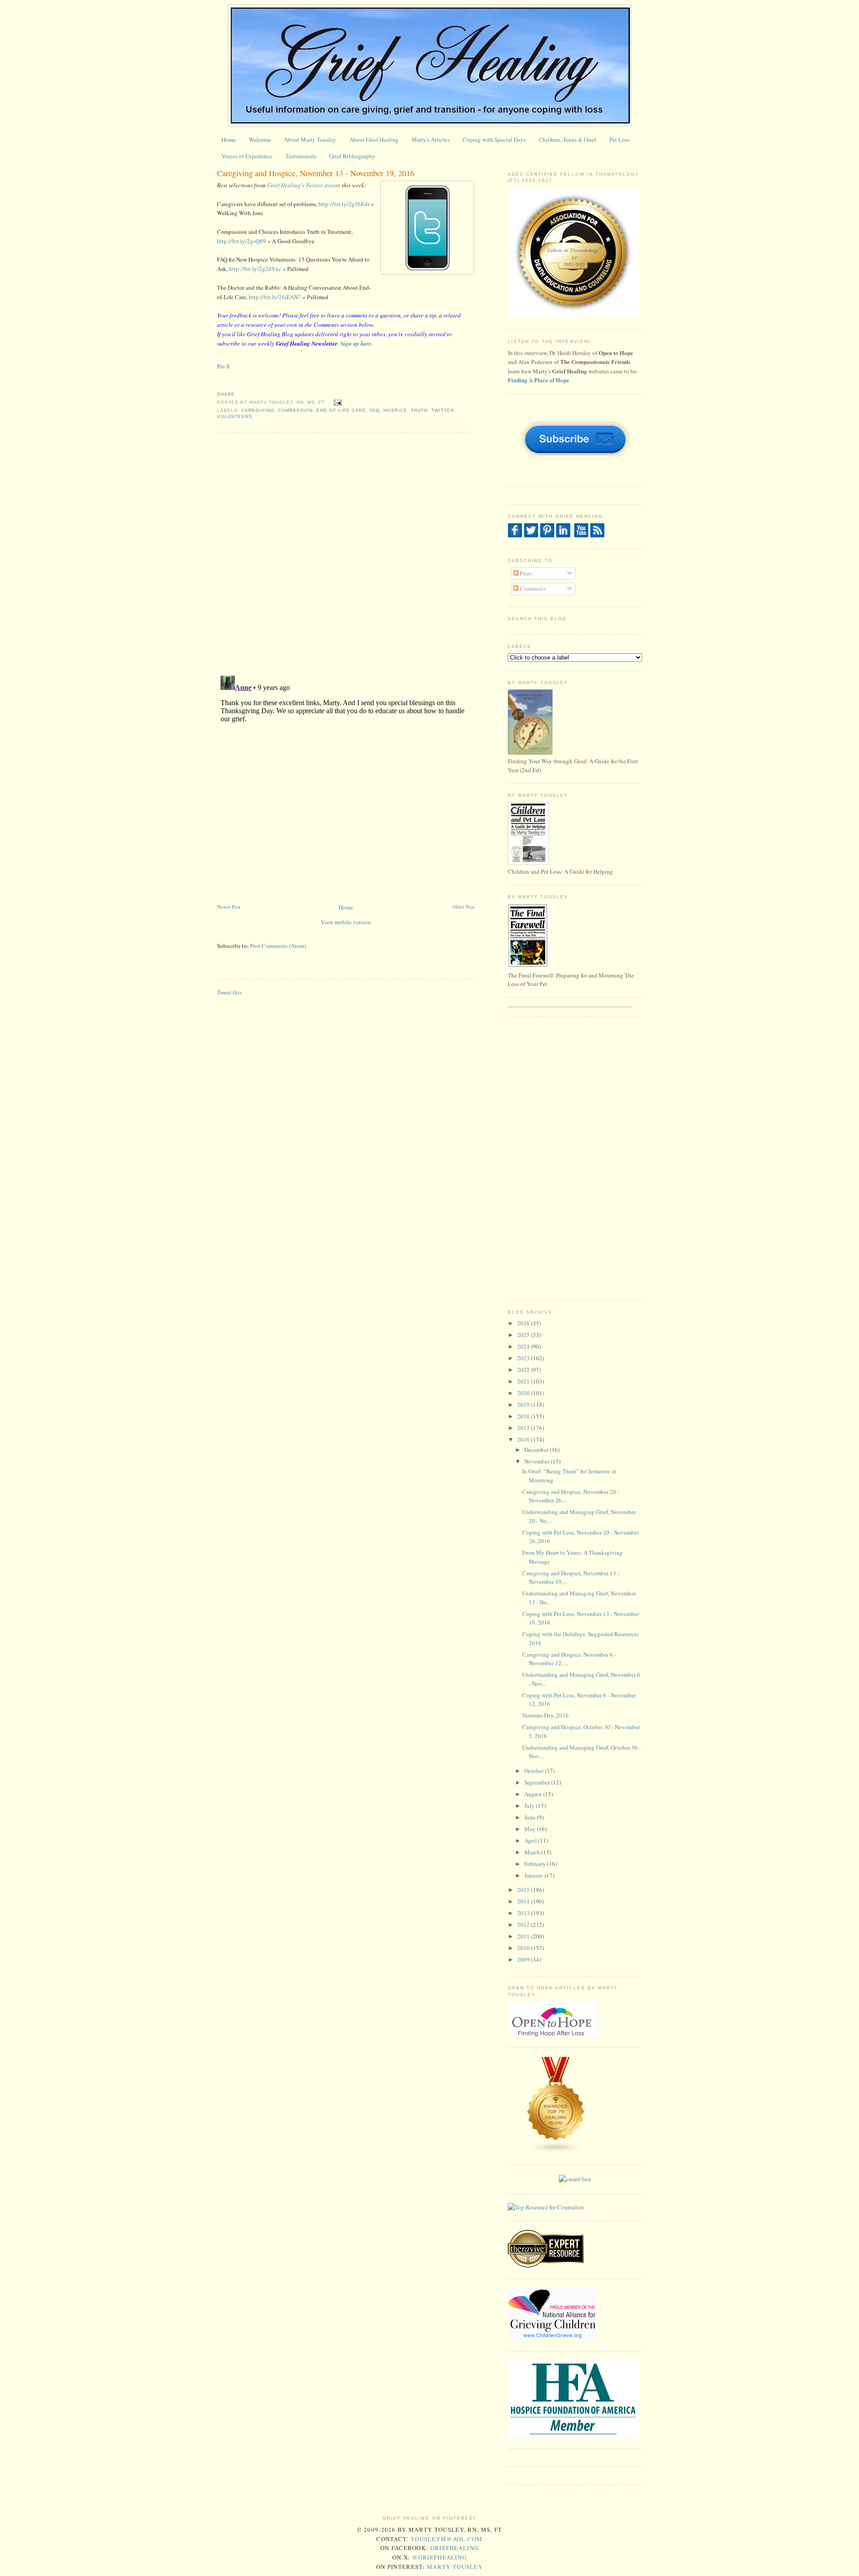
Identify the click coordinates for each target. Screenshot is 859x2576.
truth (419, 410)
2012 (524, 1925)
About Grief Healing (374, 140)
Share (226, 394)
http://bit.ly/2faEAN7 (275, 297)
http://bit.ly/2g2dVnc (255, 269)
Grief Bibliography (352, 156)
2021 (524, 1381)
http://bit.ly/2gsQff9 (242, 241)
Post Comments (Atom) (278, 946)
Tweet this (229, 992)
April (531, 1840)
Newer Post (229, 907)
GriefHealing (455, 2548)
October (535, 1771)
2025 (524, 1335)
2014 (524, 1901)
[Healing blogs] (556, 2151)
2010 (524, 1948)
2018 (524, 1416)
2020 (524, 1393)
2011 (524, 1936)
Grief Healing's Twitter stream (304, 185)
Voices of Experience (247, 156)
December (537, 1450)
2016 (524, 1439)
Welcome (260, 140)
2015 (524, 1890)
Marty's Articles (431, 140)
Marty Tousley (455, 2567)
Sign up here (356, 343)
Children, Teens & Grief (567, 140)
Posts (525, 573)
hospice (395, 410)
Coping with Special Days (494, 140)
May (531, 1829)
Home (229, 140)
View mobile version (346, 922)
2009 (524, 1959)
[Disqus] (346, 553)
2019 (524, 1404)
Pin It (223, 366)
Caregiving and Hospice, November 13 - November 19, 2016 (316, 173)
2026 (524, 1323)
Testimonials (301, 156)
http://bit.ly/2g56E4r (344, 204)
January (534, 1875)
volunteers (235, 417)
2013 (524, 1913)
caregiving (258, 410)
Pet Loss (619, 140)
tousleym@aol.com (447, 2539)
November (538, 1461)
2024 (524, 1346)
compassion (295, 410)
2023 (524, 1358)
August (534, 1794)
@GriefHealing (439, 2557)
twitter (443, 410)
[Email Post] (337, 402)
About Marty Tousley (310, 140)
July (530, 1806)
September (538, 1782)
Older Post (464, 907)
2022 (524, 1370)
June (531, 1817)
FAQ (375, 410)
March (533, 1852)
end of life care (341, 410)
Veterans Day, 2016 (545, 1715)
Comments (532, 588)
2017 (524, 1428)
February (536, 1864)
